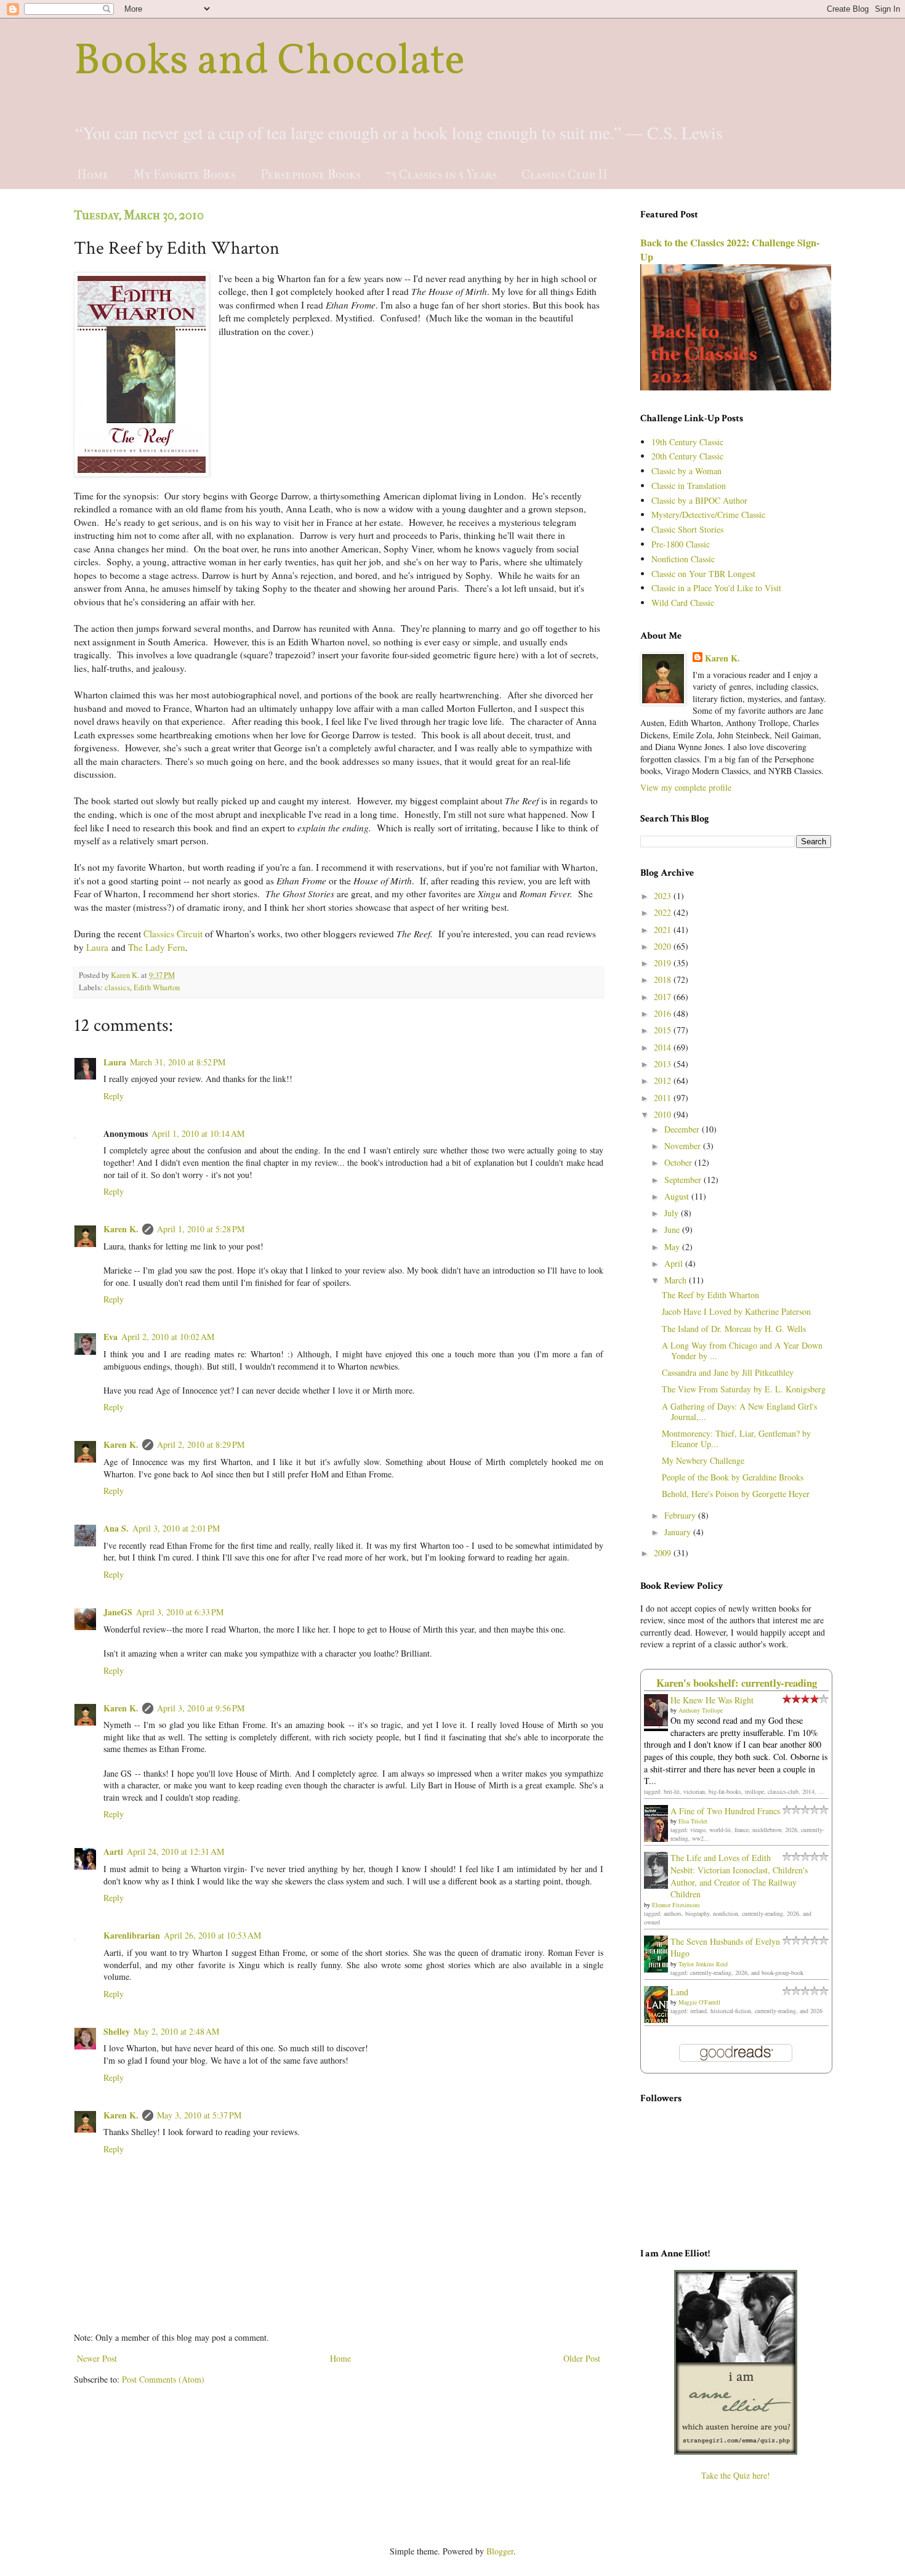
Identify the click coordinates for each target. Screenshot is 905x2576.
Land (679, 1992)
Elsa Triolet (693, 1821)
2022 (664, 912)
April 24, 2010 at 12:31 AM (175, 1851)
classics (117, 987)
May (673, 1247)
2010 (664, 1114)
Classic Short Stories (687, 529)
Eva (111, 1337)
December (683, 1129)
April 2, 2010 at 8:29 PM (201, 1444)
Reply (114, 1096)
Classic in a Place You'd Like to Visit (716, 588)
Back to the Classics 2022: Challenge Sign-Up (730, 250)
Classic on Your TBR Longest (703, 574)
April (675, 1263)
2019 (664, 963)
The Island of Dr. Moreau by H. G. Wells (734, 1329)
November (684, 1146)
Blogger (500, 2551)
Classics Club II (565, 175)
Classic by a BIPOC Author (699, 500)
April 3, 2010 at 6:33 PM (180, 1612)
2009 (664, 1553)
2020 (664, 946)
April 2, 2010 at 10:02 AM (168, 1337)
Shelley (117, 2031)
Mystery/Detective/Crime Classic (708, 515)
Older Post (582, 2358)
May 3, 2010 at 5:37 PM (199, 2115)
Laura (97, 947)
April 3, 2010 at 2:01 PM (176, 1528)
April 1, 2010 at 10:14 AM (198, 1133)
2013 (664, 1064)
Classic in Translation (689, 486)
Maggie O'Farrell (699, 2002)
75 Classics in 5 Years (441, 175)
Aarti (113, 1851)
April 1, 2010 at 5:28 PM (201, 1229)
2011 (664, 1098)
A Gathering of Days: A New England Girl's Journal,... (739, 1411)
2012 (664, 1080)
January (679, 1532)
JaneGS (118, 1612)
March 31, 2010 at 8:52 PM (178, 1062)
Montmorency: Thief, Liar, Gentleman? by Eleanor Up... (736, 1439)
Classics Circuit (173, 934)
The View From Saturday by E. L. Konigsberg (744, 1389)
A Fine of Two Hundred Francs (725, 1811)
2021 (664, 930)
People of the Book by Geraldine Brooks (733, 1477)
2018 (664, 979)
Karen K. (121, 1229)
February (681, 1515)
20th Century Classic (687, 456)
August (678, 1196)
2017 (664, 997)
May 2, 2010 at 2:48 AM (176, 2031)
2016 (664, 1013)
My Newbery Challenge (703, 1460)
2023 (664, 896)
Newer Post (97, 2358)
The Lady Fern (157, 947)
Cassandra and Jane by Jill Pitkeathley (728, 1372)
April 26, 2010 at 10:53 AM (212, 1935)
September (684, 1180)
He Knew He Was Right (712, 1700)
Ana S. (116, 1528)
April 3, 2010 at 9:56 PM (201, 1708)
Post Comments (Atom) (163, 2379)
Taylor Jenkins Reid (703, 1964)
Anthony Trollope (701, 1710)
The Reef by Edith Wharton (710, 1295)
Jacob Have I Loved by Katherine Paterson (736, 1311)
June (673, 1229)
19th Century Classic (687, 442)
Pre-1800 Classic (681, 544)
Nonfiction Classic (683, 559)
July (673, 1213)
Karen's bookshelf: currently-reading (737, 1683)
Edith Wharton (157, 987)
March (677, 1280)
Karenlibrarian (132, 1935)
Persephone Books (311, 175)
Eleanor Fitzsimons (676, 1905)
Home (93, 175)
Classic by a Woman (686, 471)
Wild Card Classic (683, 603)
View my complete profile (686, 787)
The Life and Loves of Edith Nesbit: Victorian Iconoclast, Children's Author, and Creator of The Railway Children (739, 1876)
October (679, 1162)
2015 (664, 1030)
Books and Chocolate (269, 62)
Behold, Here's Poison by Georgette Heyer (736, 1494)
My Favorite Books (185, 175)
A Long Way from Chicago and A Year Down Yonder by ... (742, 1351)
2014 (664, 1047)
